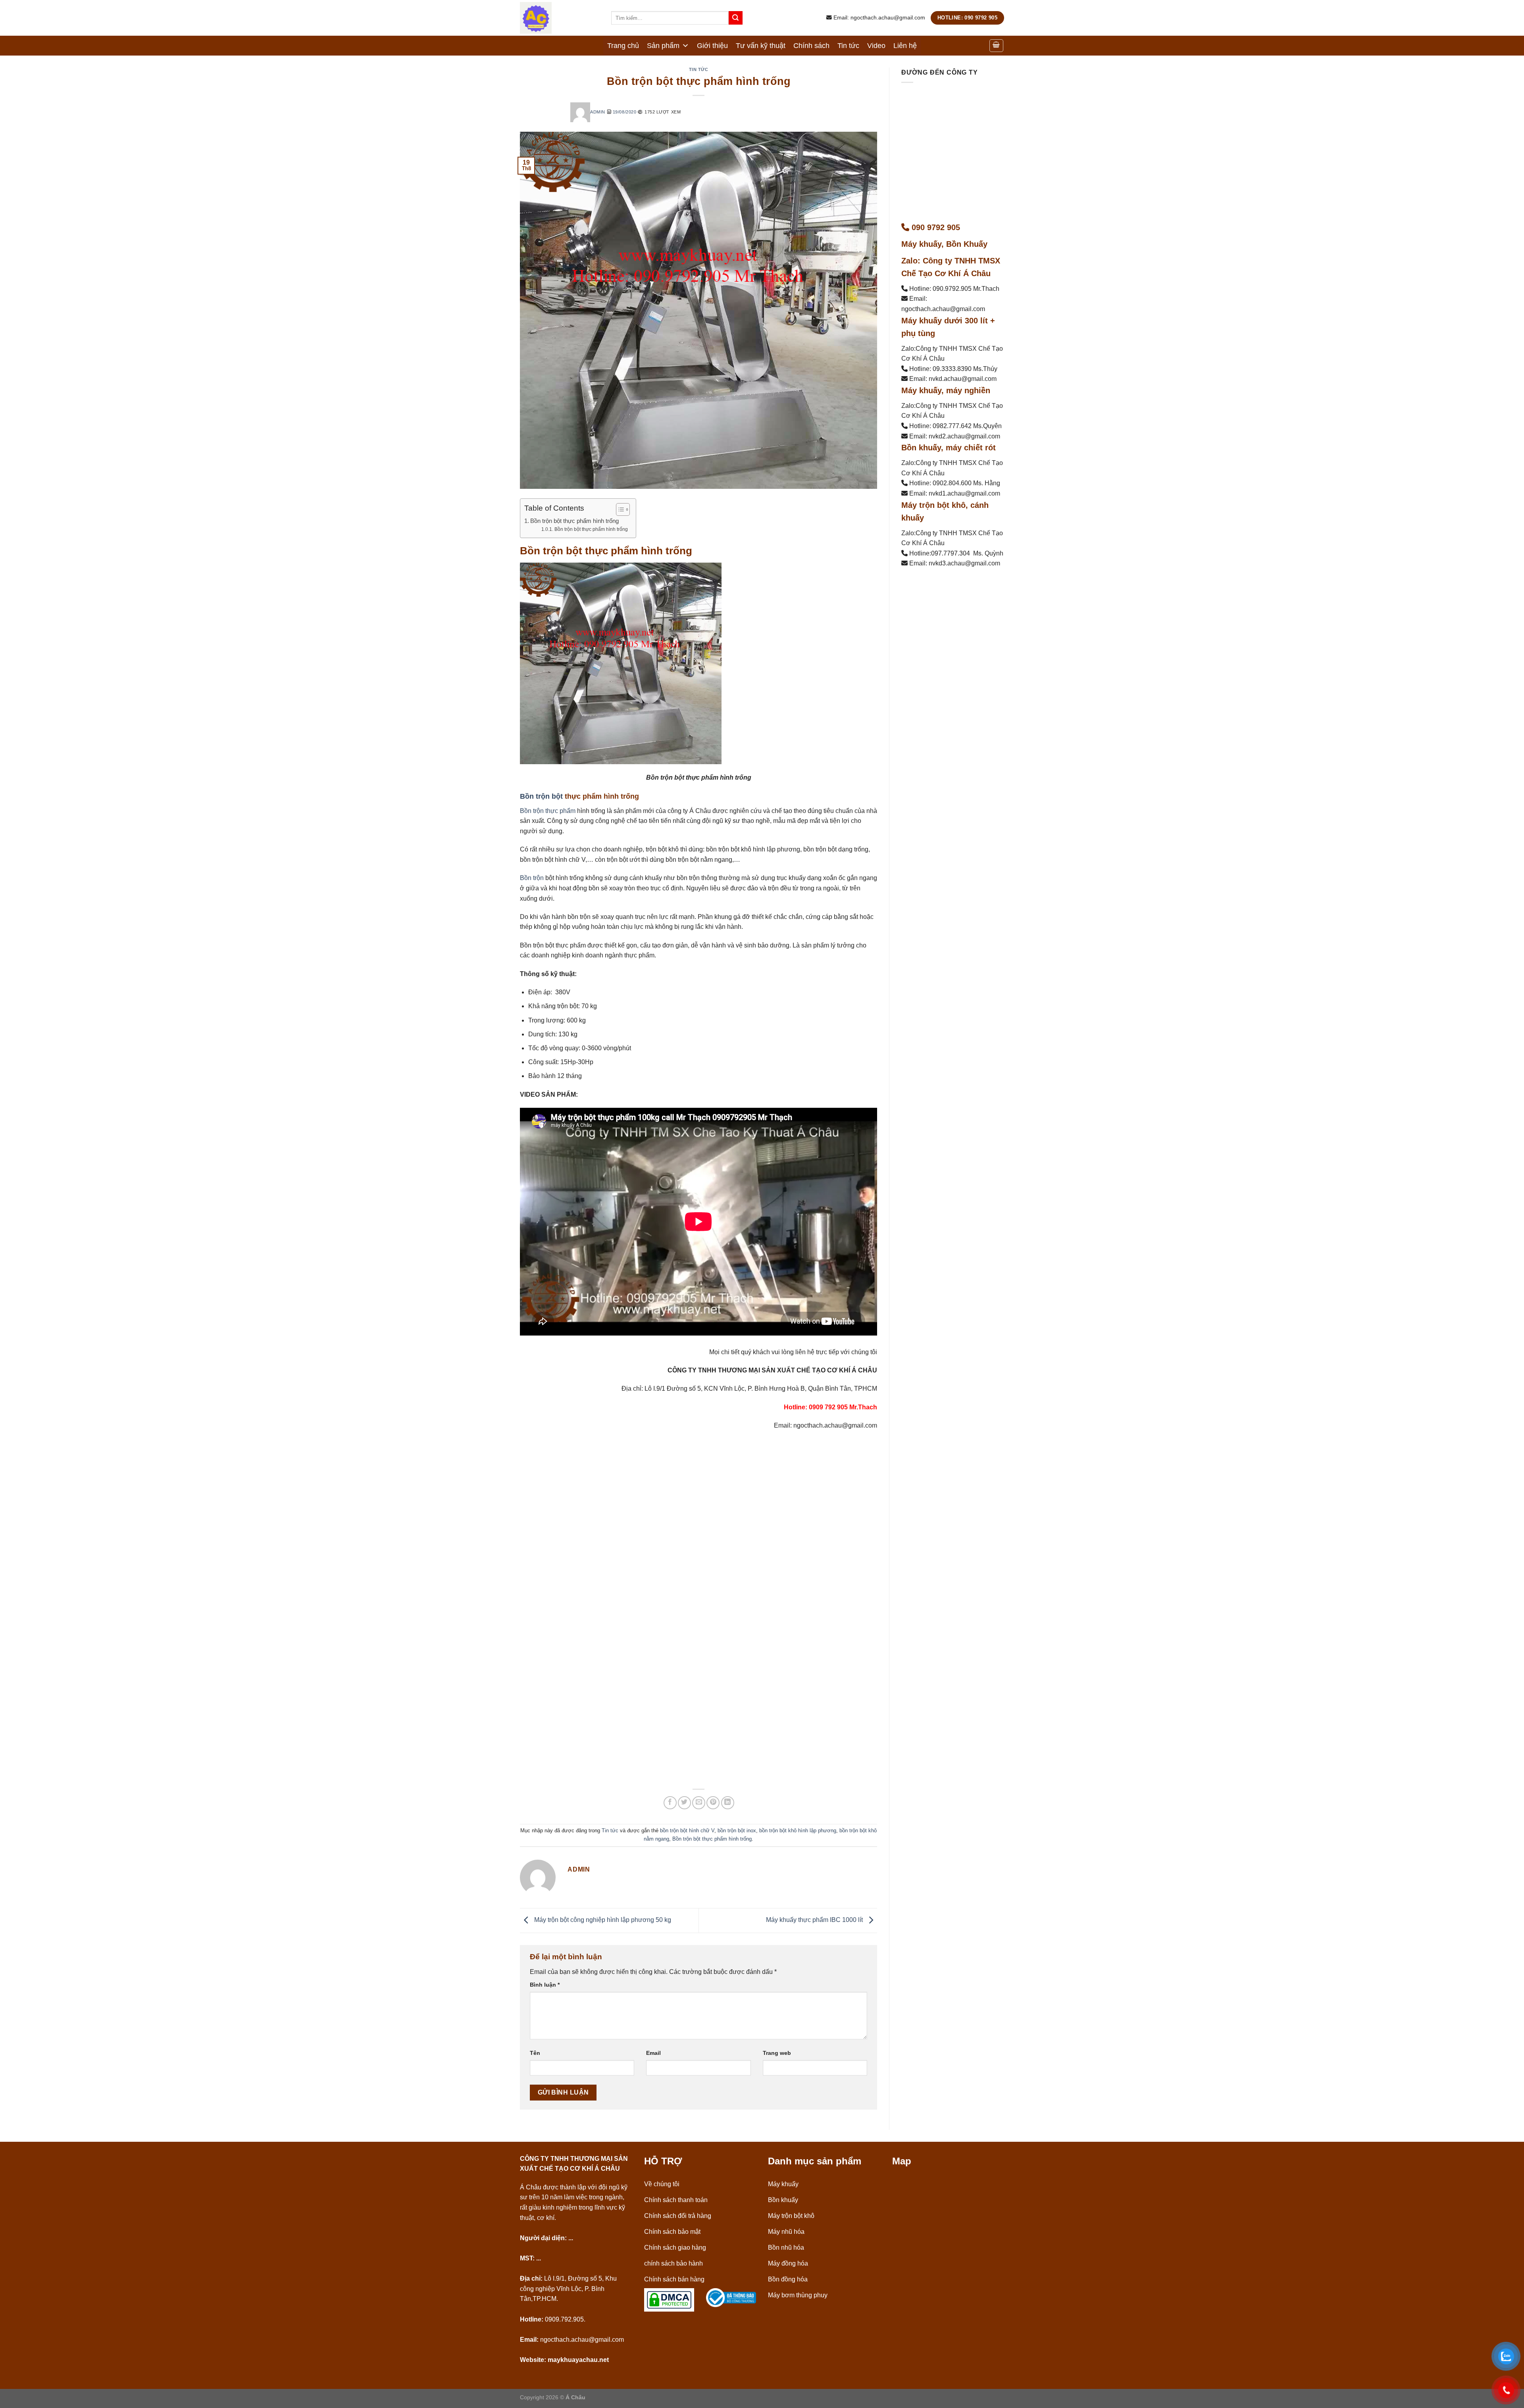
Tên (535, 2053)
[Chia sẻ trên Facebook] (670, 1803)
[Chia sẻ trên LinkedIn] (728, 1803)
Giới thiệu (712, 46)
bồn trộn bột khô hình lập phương (798, 1831)
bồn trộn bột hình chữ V (687, 1831)
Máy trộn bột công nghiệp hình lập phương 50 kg (602, 1920)
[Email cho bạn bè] (699, 1803)
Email (653, 2053)
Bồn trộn (532, 878)
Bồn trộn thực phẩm (548, 811)
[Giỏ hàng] (997, 46)
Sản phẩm (663, 46)
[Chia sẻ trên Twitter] (684, 1803)
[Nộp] (735, 18)
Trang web (777, 2053)
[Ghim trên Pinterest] (713, 1803)
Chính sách (811, 46)
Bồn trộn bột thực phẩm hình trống (574, 521)
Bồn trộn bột (541, 796)
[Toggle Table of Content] (619, 509)
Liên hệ (905, 46)
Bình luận (545, 1985)
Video (876, 46)
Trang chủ (623, 46)
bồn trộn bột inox (737, 1831)
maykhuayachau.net (578, 2360)
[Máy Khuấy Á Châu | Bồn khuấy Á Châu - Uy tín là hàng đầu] (560, 18)
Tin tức (848, 46)
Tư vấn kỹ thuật (761, 46)
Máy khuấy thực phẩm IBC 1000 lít (815, 1920)
